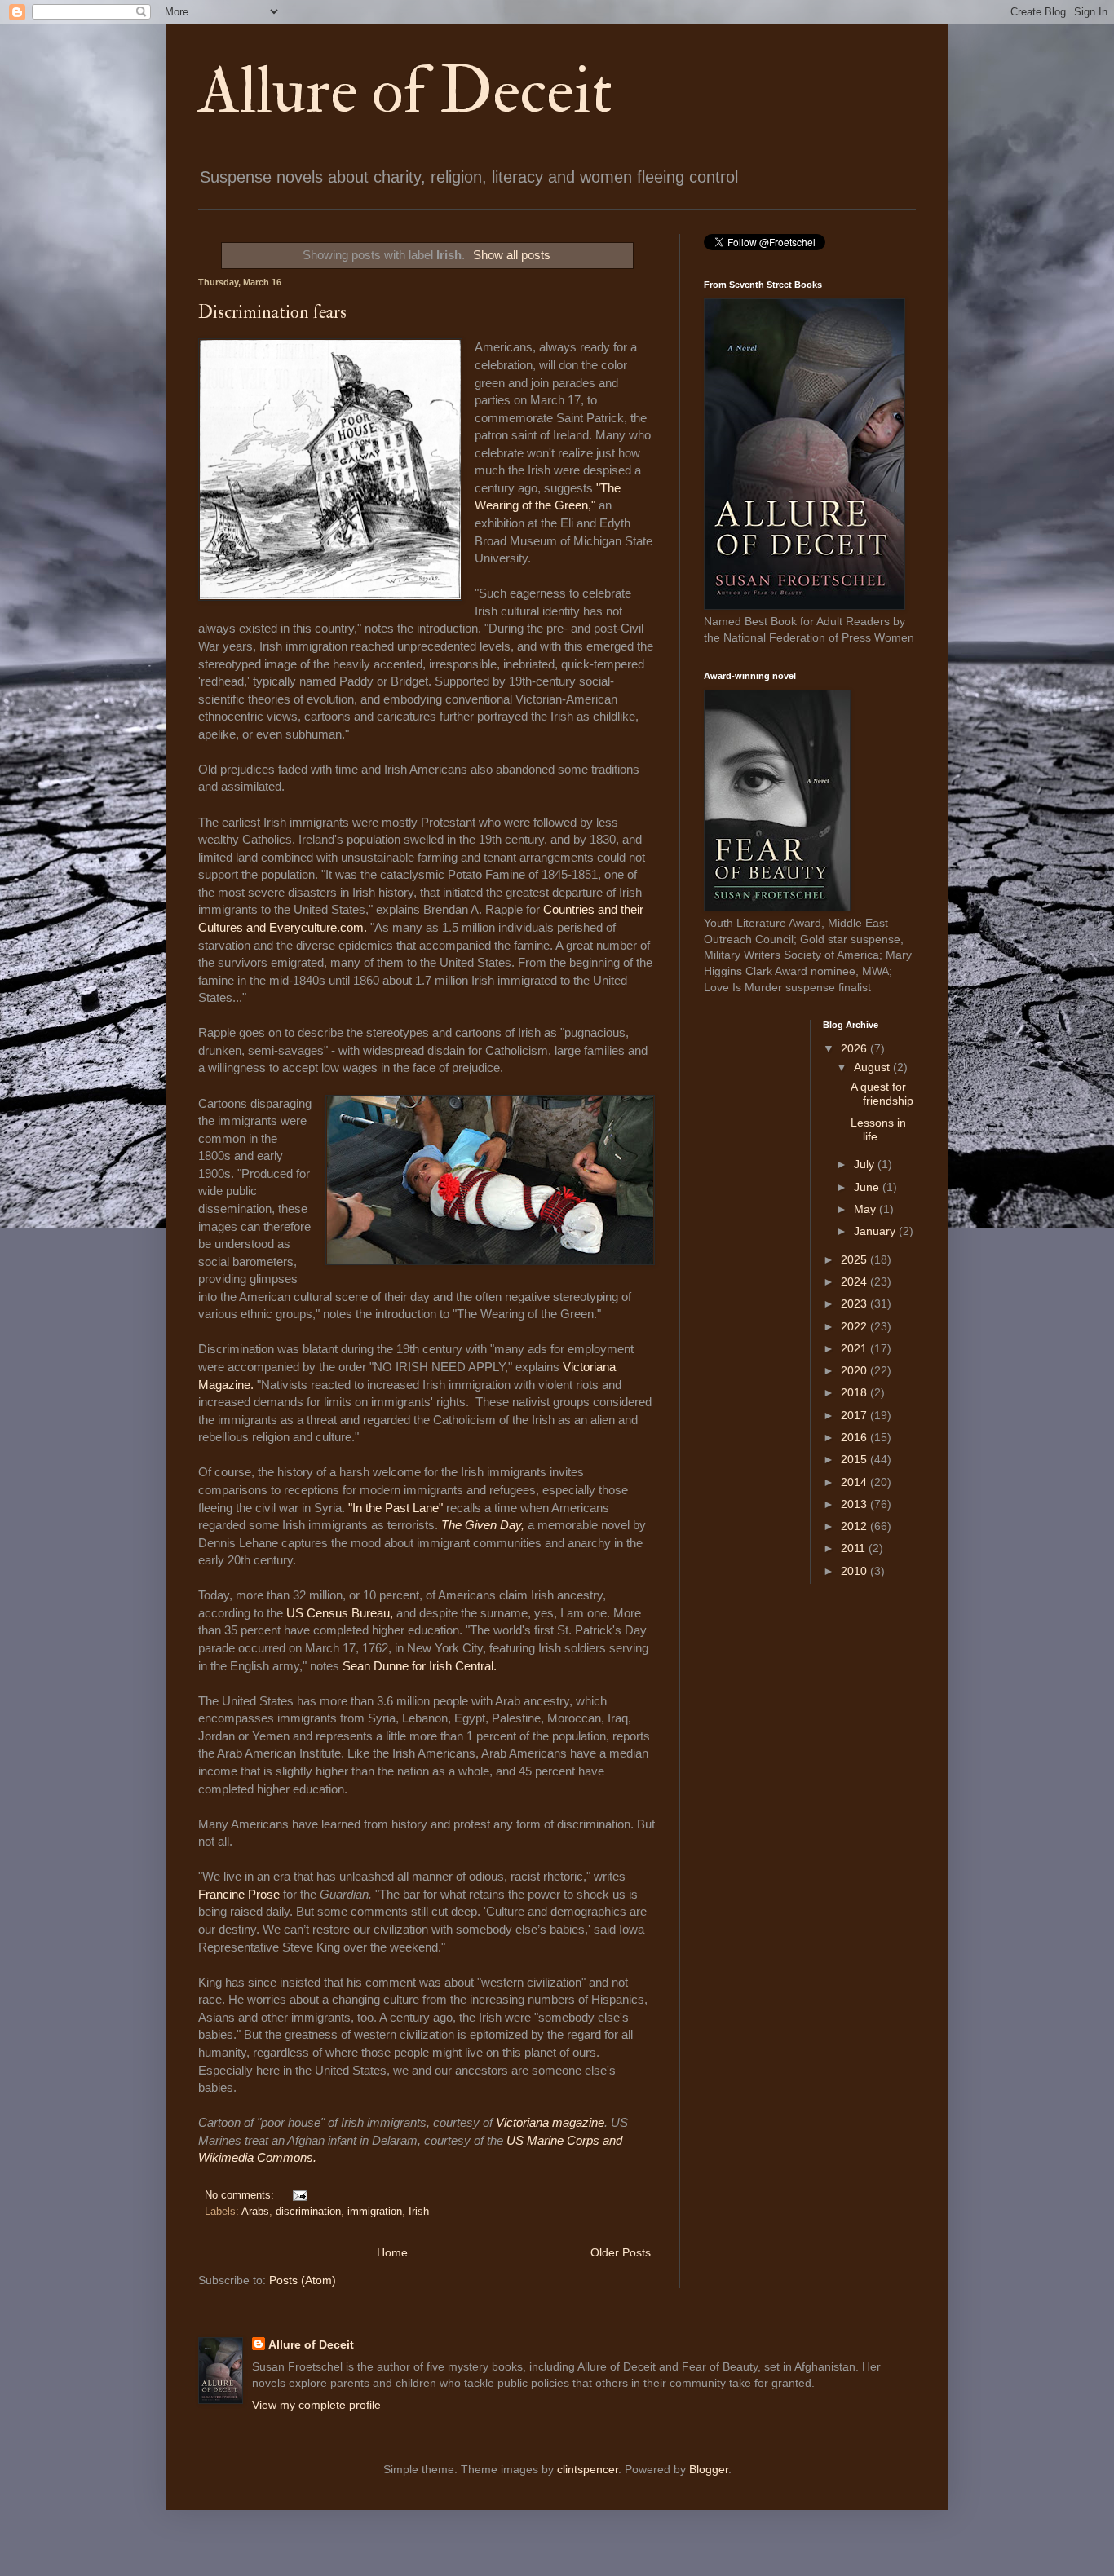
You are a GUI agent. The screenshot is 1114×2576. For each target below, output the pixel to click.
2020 (855, 1370)
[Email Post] (298, 2195)
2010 (855, 1571)
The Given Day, (483, 1525)
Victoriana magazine (550, 2122)
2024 (855, 1281)
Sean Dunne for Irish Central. (420, 1666)
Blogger (709, 2469)
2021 (855, 1348)
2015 (855, 1459)
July (866, 1164)
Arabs (255, 2212)
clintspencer (588, 2469)
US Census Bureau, (341, 1613)
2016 (855, 1437)
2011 (855, 1548)
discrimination (308, 2212)
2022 (855, 1326)
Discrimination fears (272, 312)
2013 (855, 1504)
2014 (855, 1482)
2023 (855, 1303)
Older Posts (621, 2252)
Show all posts (512, 255)
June (868, 1187)
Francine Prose (241, 1894)
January (876, 1231)
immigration (375, 2212)
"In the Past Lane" (396, 1508)
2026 (855, 1048)
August (873, 1067)
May (866, 1209)
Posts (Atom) (303, 2280)
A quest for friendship (882, 1094)
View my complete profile (316, 2405)
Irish (419, 2212)
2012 (855, 1526)
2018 (855, 1392)
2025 (855, 1259)
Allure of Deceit (405, 91)
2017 (855, 1415)
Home (392, 2252)
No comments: (241, 2195)
